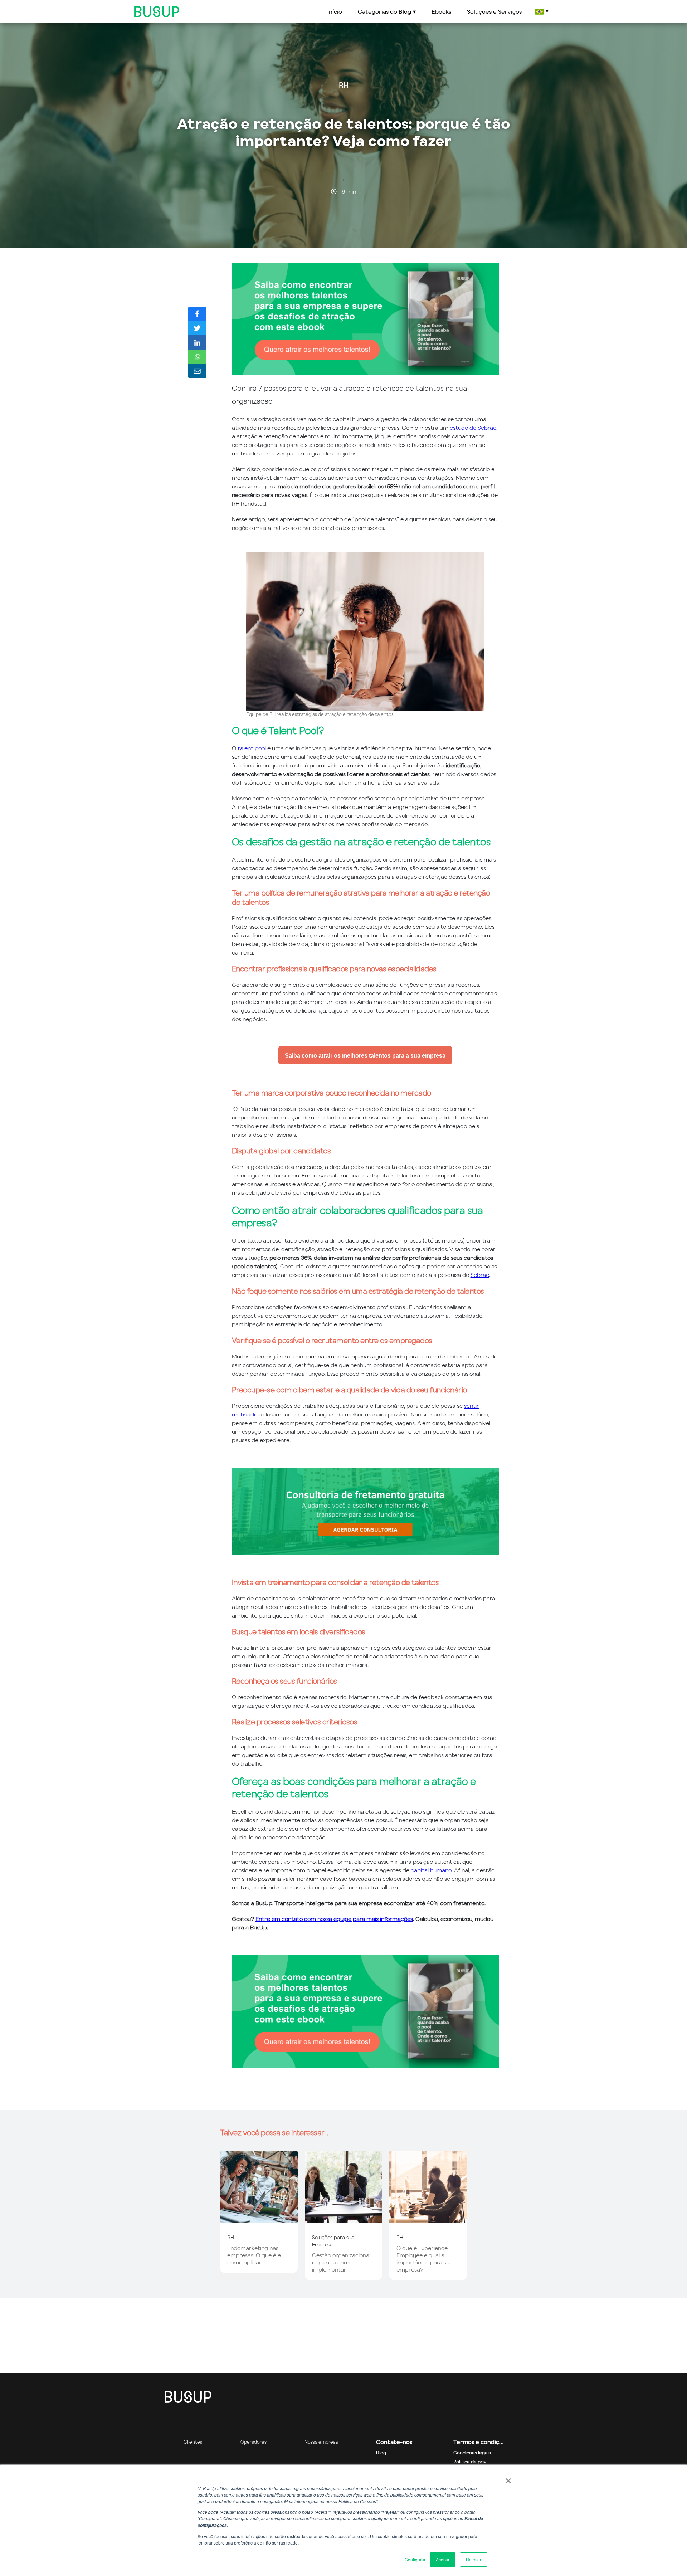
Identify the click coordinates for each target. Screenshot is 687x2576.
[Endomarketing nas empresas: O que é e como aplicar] (259, 2219)
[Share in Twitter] (197, 328)
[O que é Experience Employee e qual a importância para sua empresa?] (428, 2219)
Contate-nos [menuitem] (394, 2442)
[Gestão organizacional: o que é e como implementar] (344, 2219)
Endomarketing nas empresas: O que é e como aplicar (254, 2255)
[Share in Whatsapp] (197, 357)
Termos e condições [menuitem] (478, 2442)
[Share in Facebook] (197, 314)
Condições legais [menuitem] (472, 2453)
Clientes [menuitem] (193, 2442)
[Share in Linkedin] (197, 342)
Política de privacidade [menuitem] (478, 2462)
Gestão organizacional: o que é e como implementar (342, 2262)
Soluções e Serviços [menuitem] (494, 11)
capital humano (431, 1870)
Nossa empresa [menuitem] (321, 2442)
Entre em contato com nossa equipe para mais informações (334, 1919)
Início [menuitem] (335, 11)
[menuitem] (541, 12)
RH (344, 85)
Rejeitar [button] (474, 2559)
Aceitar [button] (443, 2559)
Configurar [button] (415, 2559)
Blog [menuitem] (381, 2453)
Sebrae (480, 1275)
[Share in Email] (197, 371)
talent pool (252, 748)
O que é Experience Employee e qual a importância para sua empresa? (425, 2259)
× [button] (508, 2478)
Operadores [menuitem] (254, 2442)
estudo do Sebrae (473, 428)
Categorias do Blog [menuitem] (384, 11)
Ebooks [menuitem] (441, 11)
